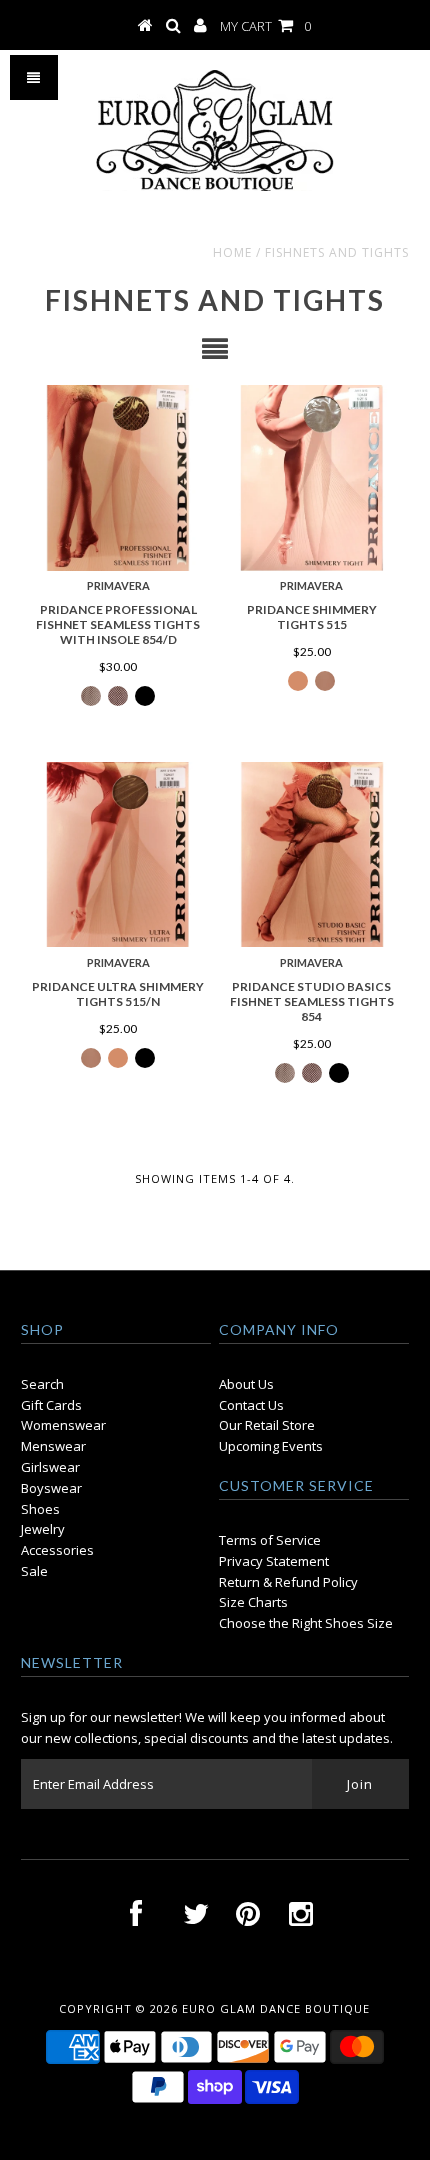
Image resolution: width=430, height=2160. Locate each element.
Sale (34, 1571)
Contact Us (251, 1405)
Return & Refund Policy (288, 1582)
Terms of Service (270, 1540)
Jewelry (43, 1529)
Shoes (40, 1509)
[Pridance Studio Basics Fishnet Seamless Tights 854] (312, 855)
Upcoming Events (271, 1446)
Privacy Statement (274, 1561)
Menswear (53, 1446)
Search (42, 1384)
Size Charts (253, 1602)
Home (232, 252)
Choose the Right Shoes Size (306, 1623)
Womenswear (63, 1425)
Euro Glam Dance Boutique (276, 2008)
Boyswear (51, 1488)
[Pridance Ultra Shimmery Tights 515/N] (118, 855)
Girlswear (50, 1467)
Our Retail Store (267, 1425)
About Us (246, 1384)
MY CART (265, 26)
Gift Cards (51, 1405)
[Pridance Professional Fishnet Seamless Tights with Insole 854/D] (118, 478)
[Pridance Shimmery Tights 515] (312, 478)
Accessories (57, 1550)
